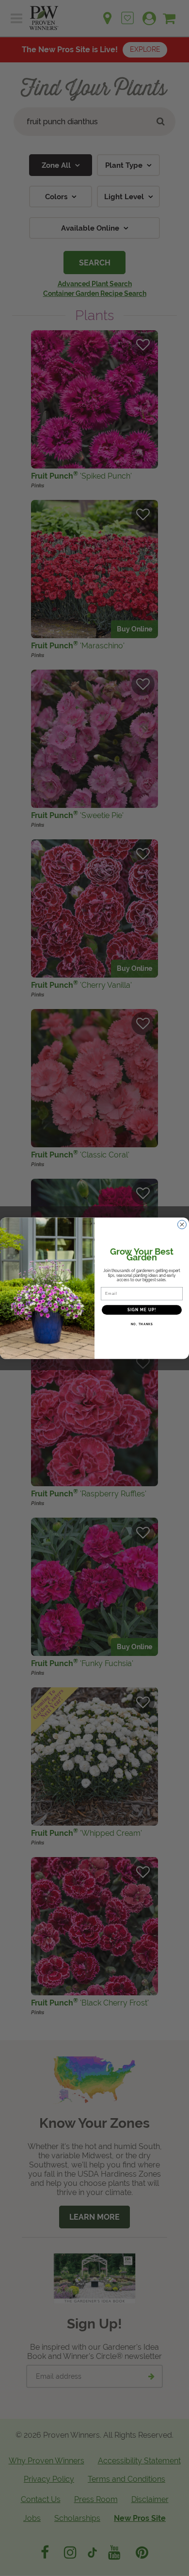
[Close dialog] (182, 1224)
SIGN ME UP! (142, 1310)
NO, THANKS (142, 1324)
